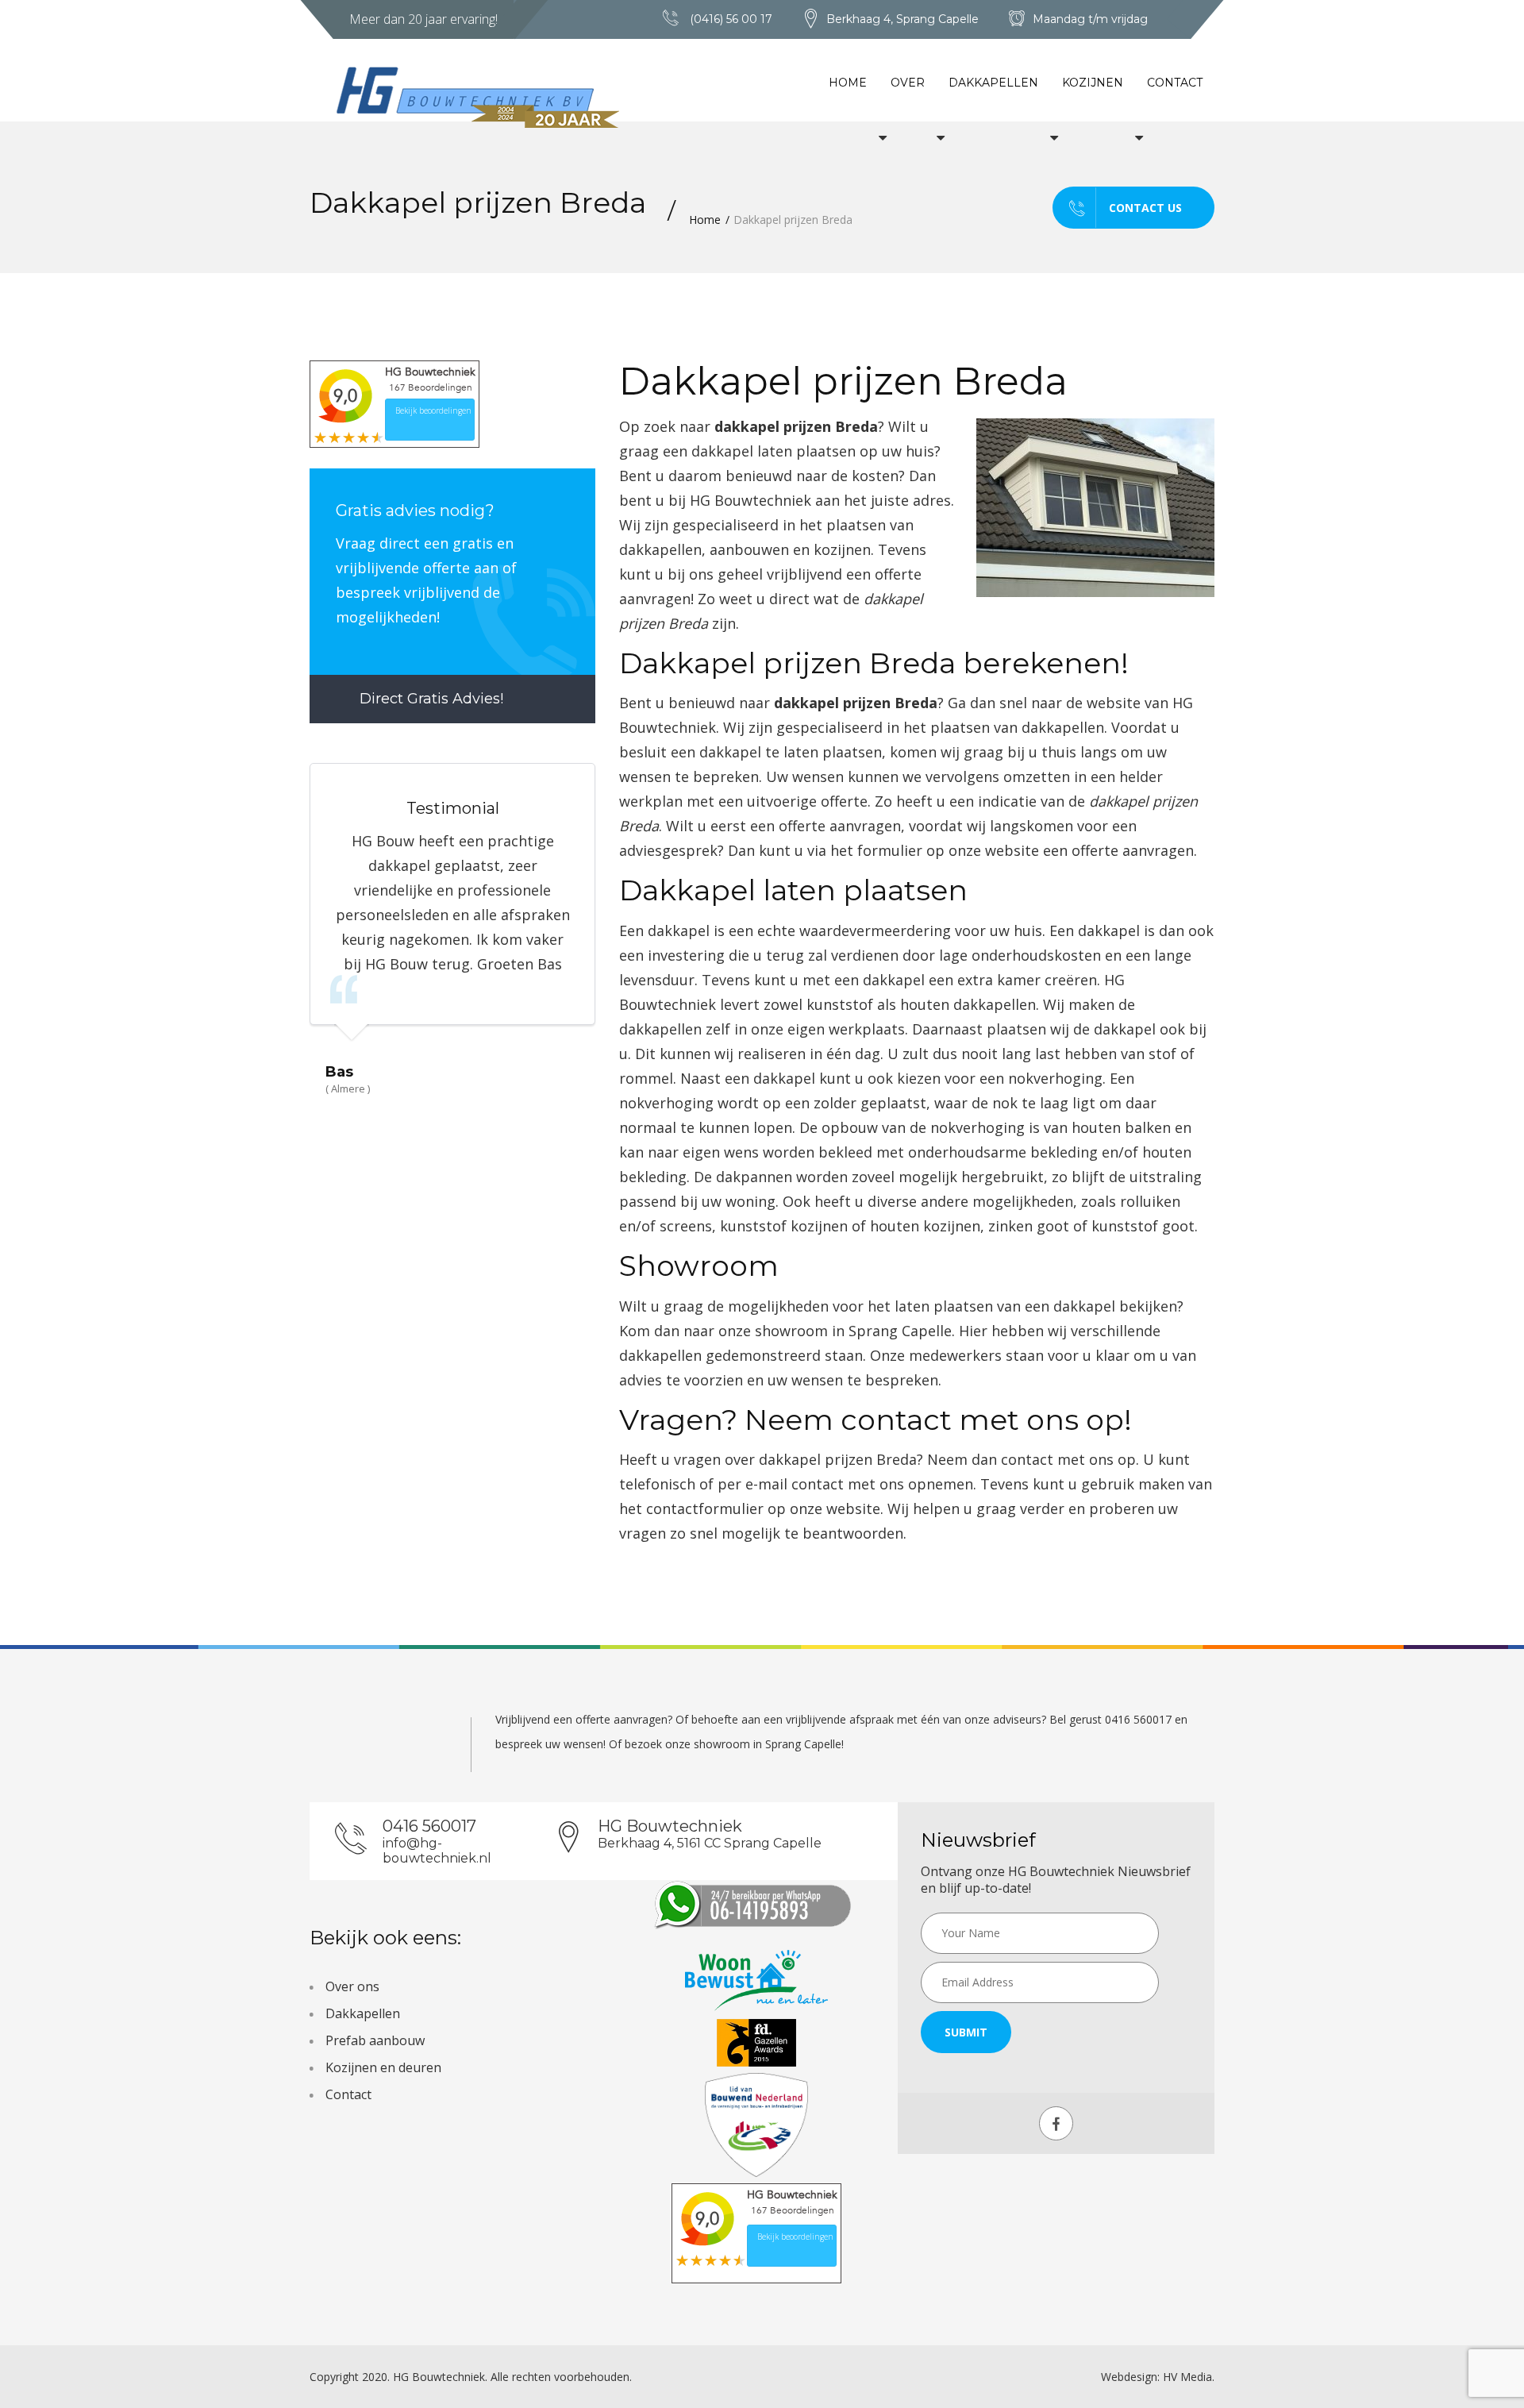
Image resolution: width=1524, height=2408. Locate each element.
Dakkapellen (993, 83)
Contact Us (1145, 208)
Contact (1175, 83)
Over (908, 83)
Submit (966, 2032)
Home (848, 83)
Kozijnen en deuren (383, 2067)
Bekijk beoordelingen (433, 410)
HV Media (1187, 2377)
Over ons (352, 1986)
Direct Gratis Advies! (429, 699)
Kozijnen (1093, 83)
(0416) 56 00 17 (731, 19)
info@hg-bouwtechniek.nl (437, 1851)
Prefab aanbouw (375, 2040)
